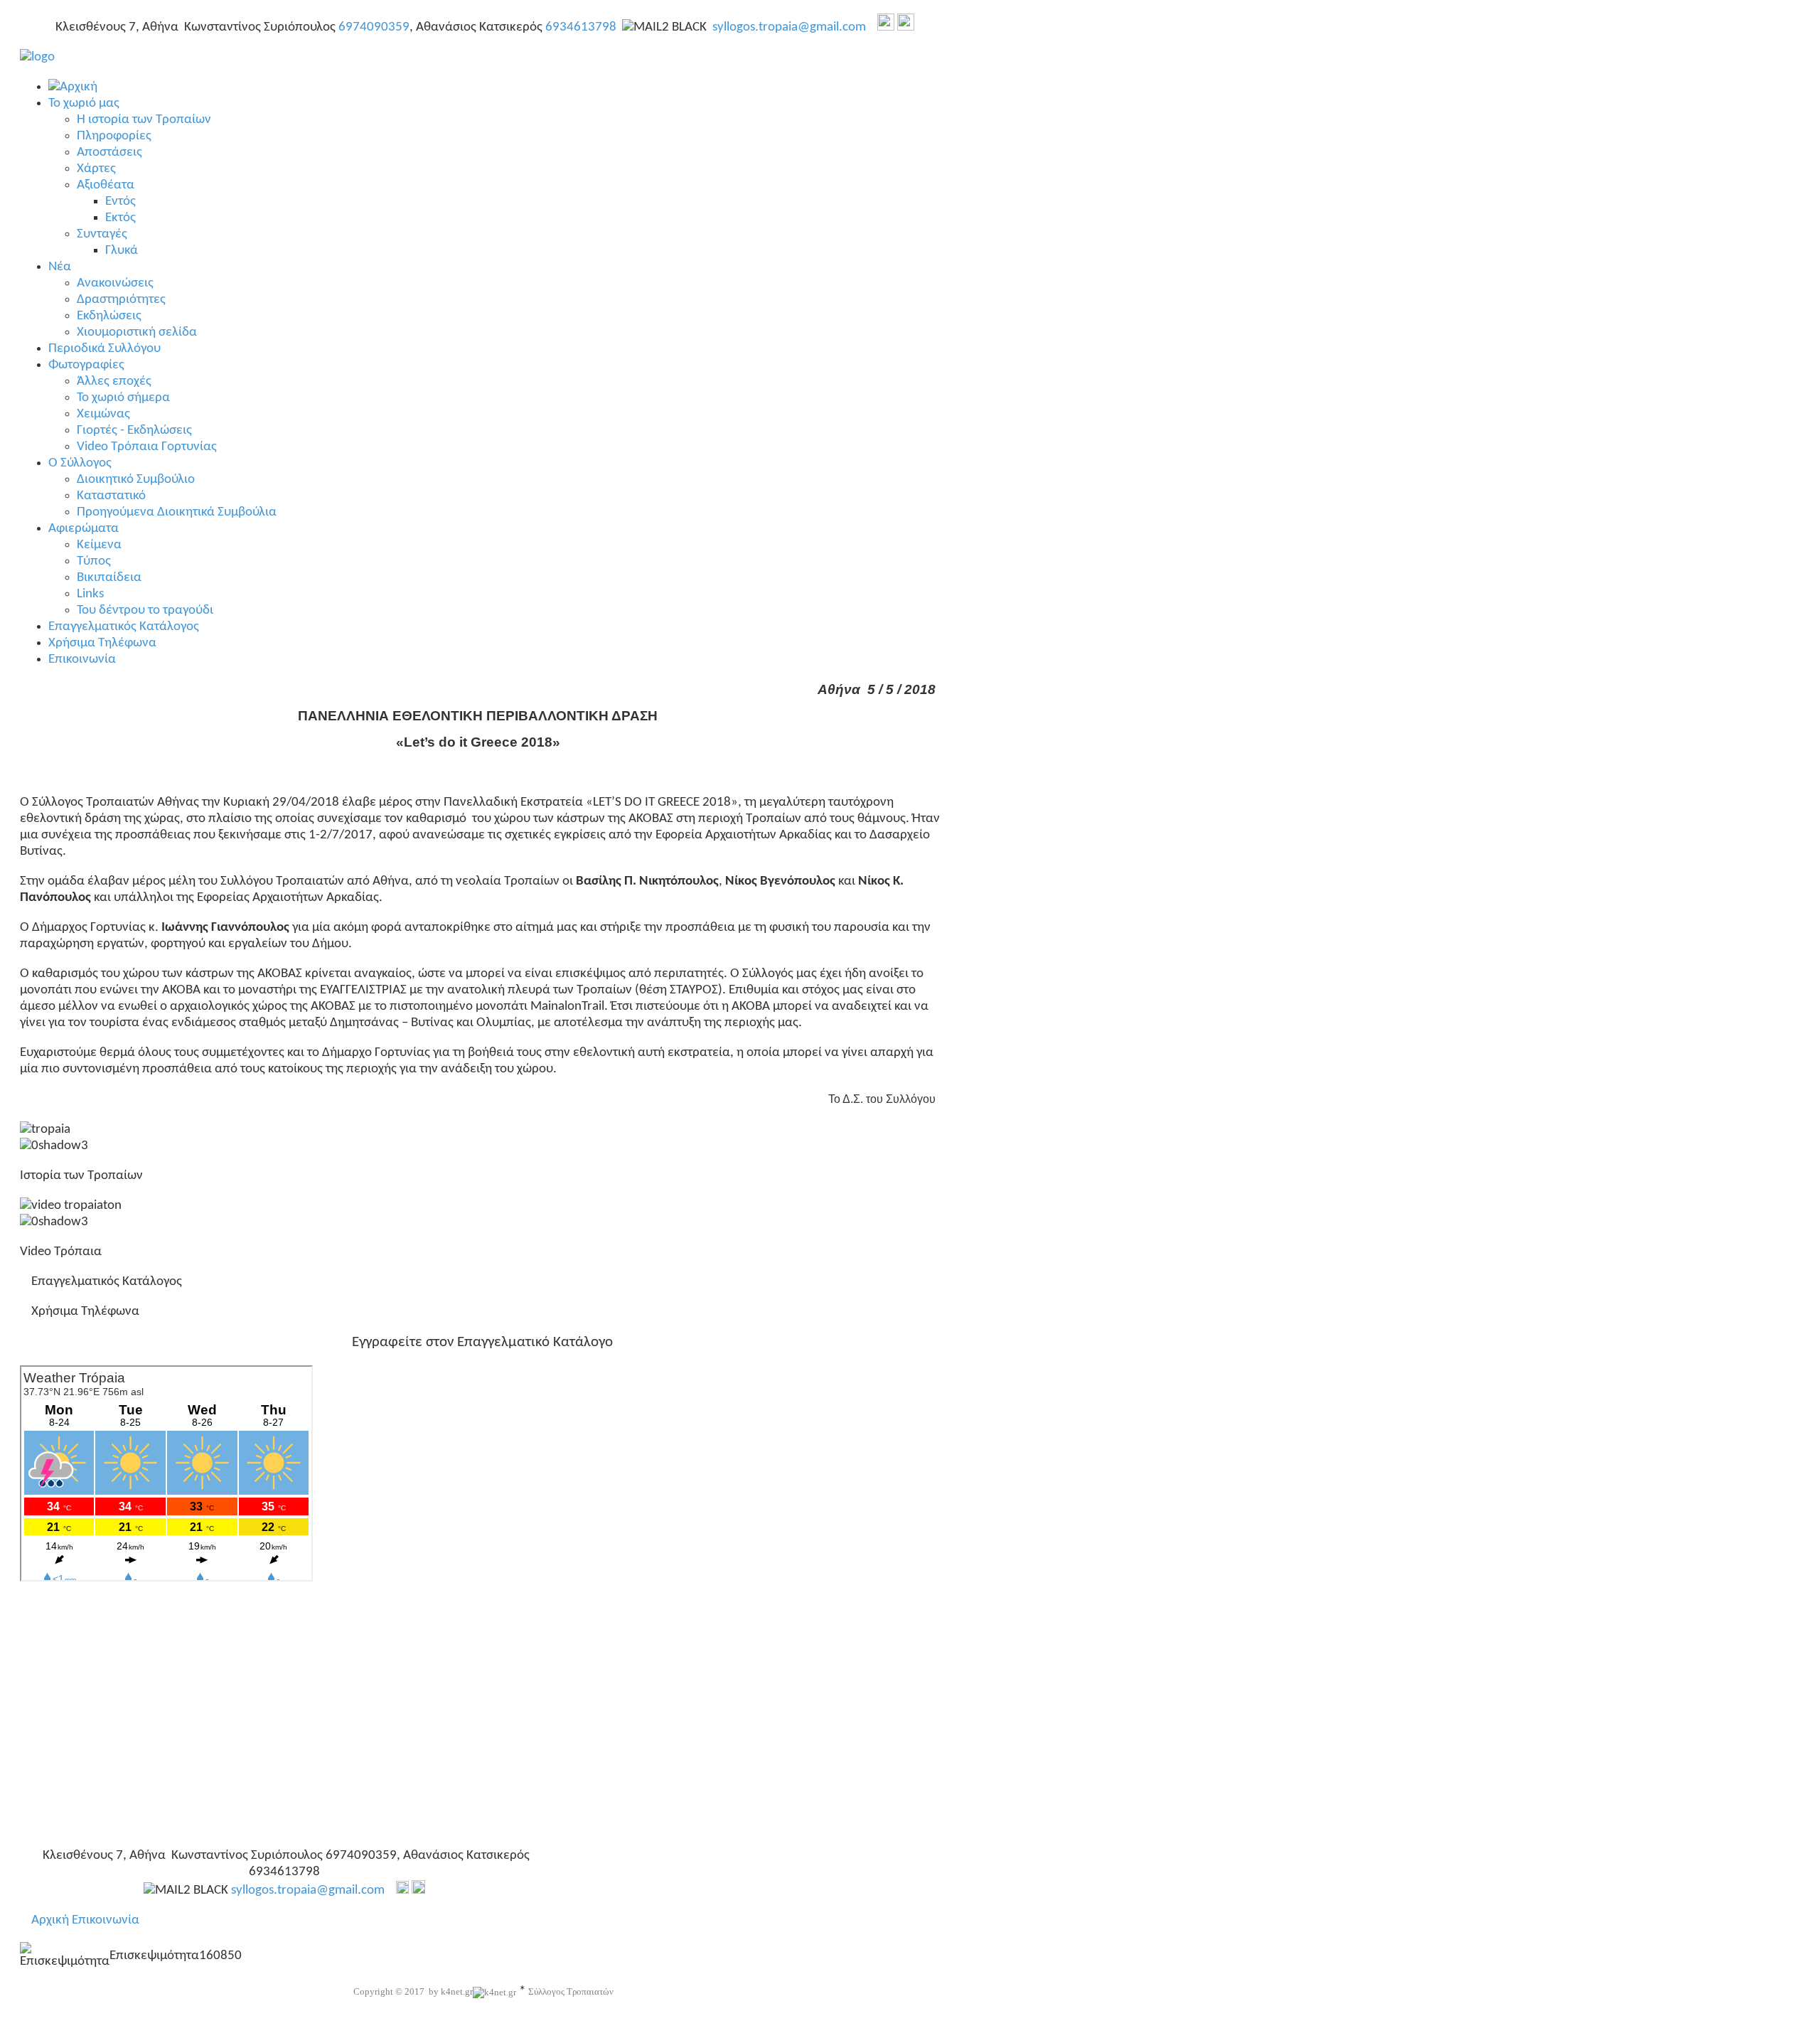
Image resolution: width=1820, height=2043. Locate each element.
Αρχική (50, 1920)
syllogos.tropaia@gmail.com (789, 27)
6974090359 (374, 27)
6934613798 (581, 27)
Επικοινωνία (106, 1920)
